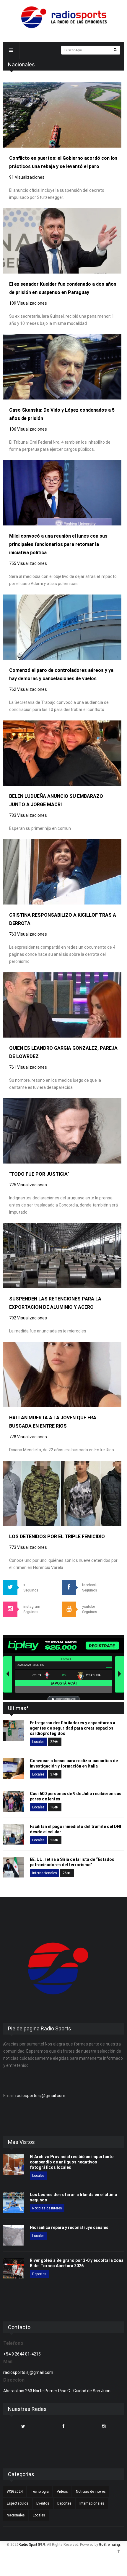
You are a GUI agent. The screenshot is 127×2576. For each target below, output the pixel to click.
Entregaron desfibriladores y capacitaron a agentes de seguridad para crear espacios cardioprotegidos (73, 1728)
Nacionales (16, 2515)
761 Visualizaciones (28, 1067)
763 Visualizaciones (28, 934)
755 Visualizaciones (28, 563)
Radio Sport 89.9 (32, 2545)
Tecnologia (40, 2492)
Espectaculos (18, 2503)
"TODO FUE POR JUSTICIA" (39, 1174)
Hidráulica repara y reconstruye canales (69, 2227)
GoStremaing (109, 2545)
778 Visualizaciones (28, 1437)
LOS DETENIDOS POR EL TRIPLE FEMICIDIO (57, 1537)
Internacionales (45, 1873)
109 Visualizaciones (28, 303)
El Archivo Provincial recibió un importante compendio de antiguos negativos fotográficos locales (72, 2162)
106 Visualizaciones (28, 429)
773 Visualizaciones (28, 1547)
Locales (38, 1742)
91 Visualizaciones (27, 177)
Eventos (43, 2503)
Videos (62, 2492)
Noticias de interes (47, 2208)
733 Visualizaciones (28, 815)
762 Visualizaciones (28, 689)
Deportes (39, 2274)
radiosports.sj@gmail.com (40, 2096)
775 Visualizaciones (28, 1185)
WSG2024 (15, 2492)
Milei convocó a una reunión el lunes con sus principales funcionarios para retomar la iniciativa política (58, 544)
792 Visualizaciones (28, 1318)
